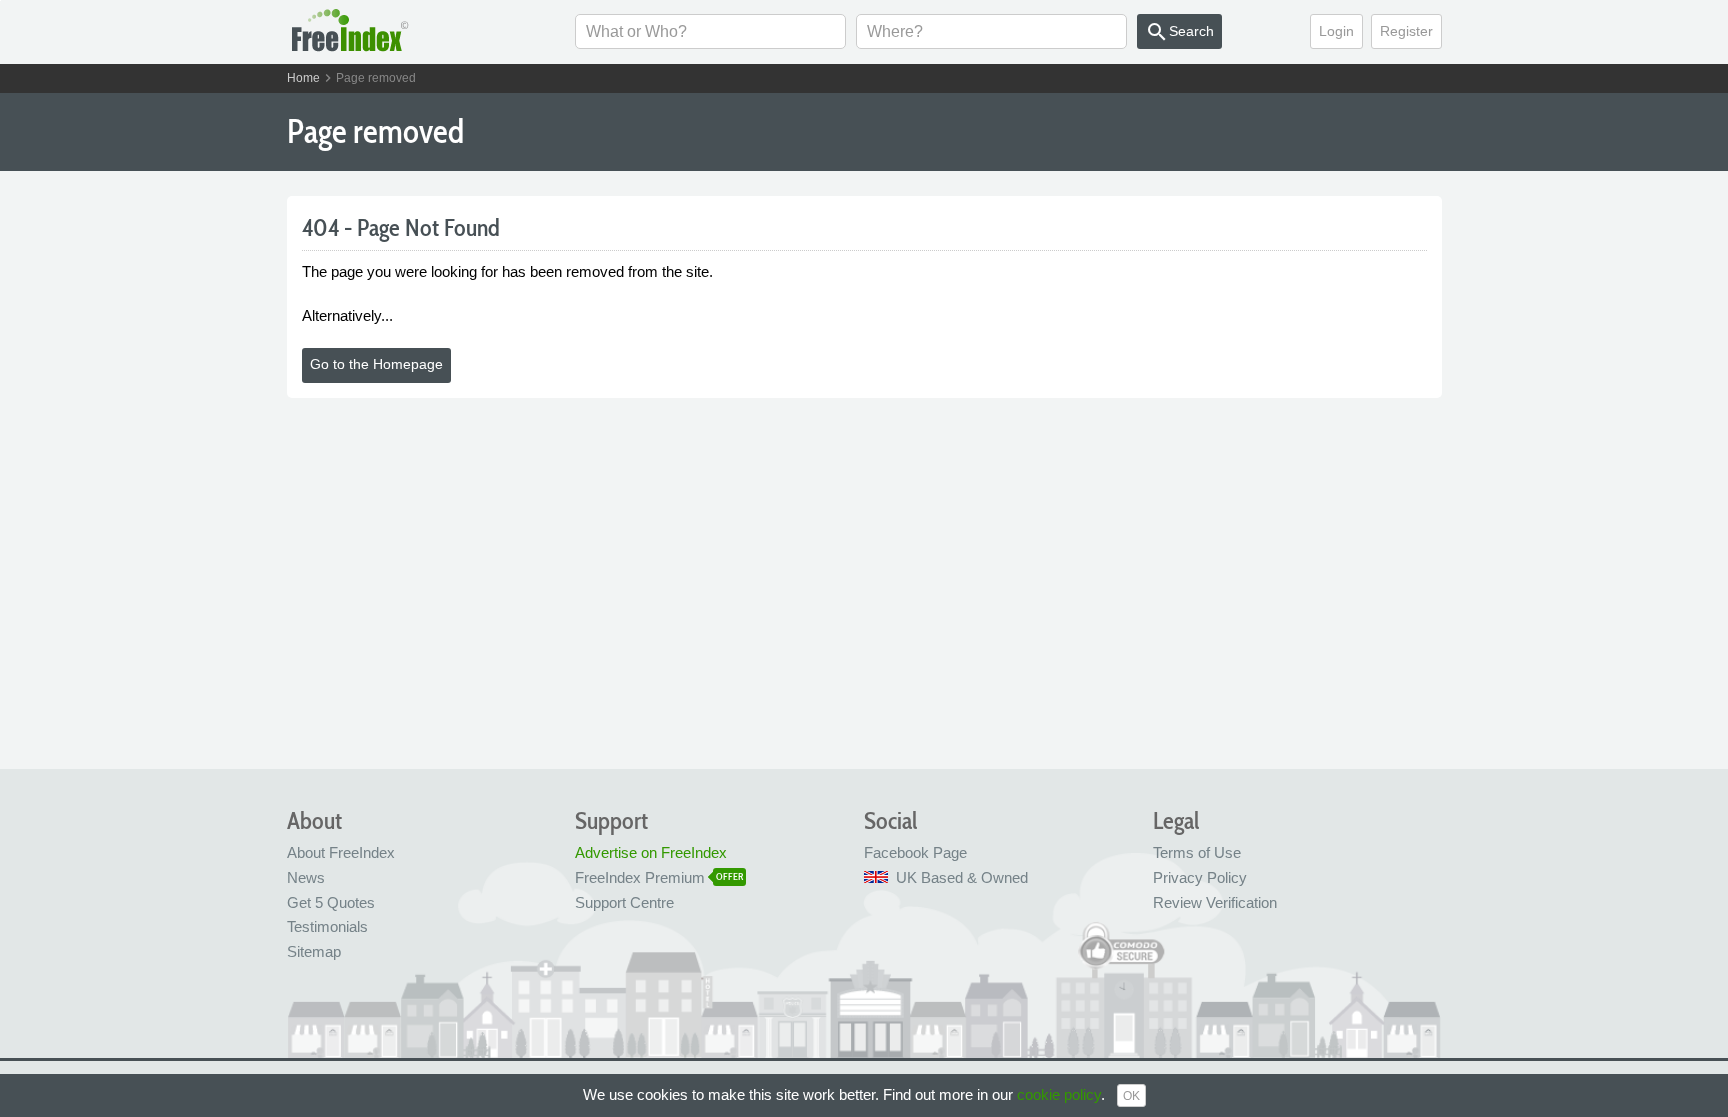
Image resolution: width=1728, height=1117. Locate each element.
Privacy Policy (1200, 877)
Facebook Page (915, 852)
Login (1336, 31)
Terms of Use (1197, 852)
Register (1406, 31)
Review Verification (1215, 902)
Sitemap (314, 951)
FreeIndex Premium (640, 877)
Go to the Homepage (376, 364)
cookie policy (1059, 1094)
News (306, 877)
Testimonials (327, 926)
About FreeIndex (341, 852)
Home (303, 78)
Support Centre (624, 902)
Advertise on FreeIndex (651, 852)
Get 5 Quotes (331, 902)
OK (1131, 1096)
